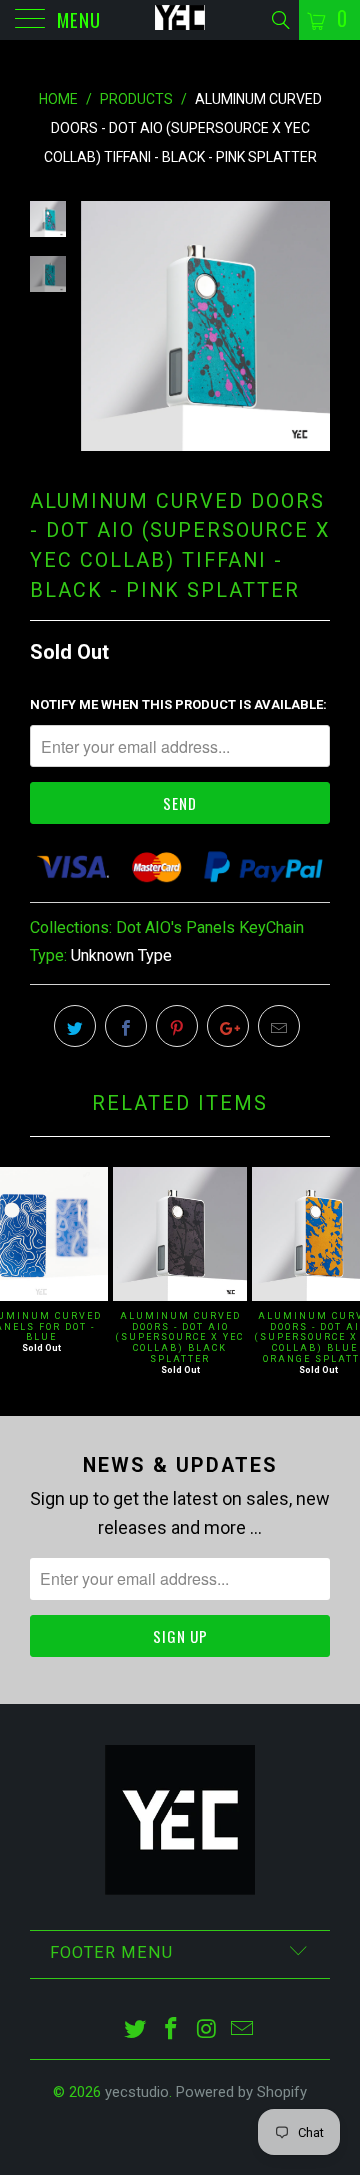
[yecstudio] (180, 20)
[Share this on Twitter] (75, 1026)
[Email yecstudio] (243, 2030)
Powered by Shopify (241, 2092)
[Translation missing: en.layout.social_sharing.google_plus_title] (228, 1026)
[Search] (279, 20)
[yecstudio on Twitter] (136, 2030)
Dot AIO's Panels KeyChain (210, 927)
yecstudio (137, 2092)
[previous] (100, 325)
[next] (311, 325)
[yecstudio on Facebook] (171, 2030)
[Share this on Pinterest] (177, 1026)
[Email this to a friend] (279, 1026)
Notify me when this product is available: (178, 704)
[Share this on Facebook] (126, 1026)
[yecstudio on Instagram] (207, 2030)
